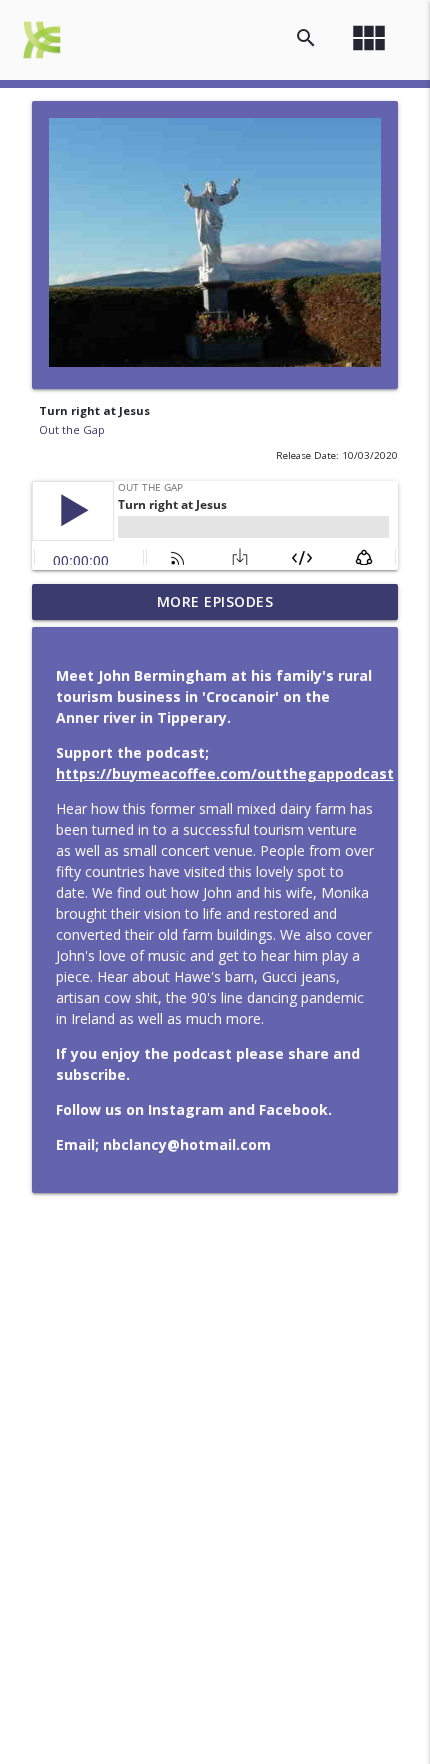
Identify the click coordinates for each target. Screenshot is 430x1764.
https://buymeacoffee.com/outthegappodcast (225, 773)
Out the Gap (72, 429)
